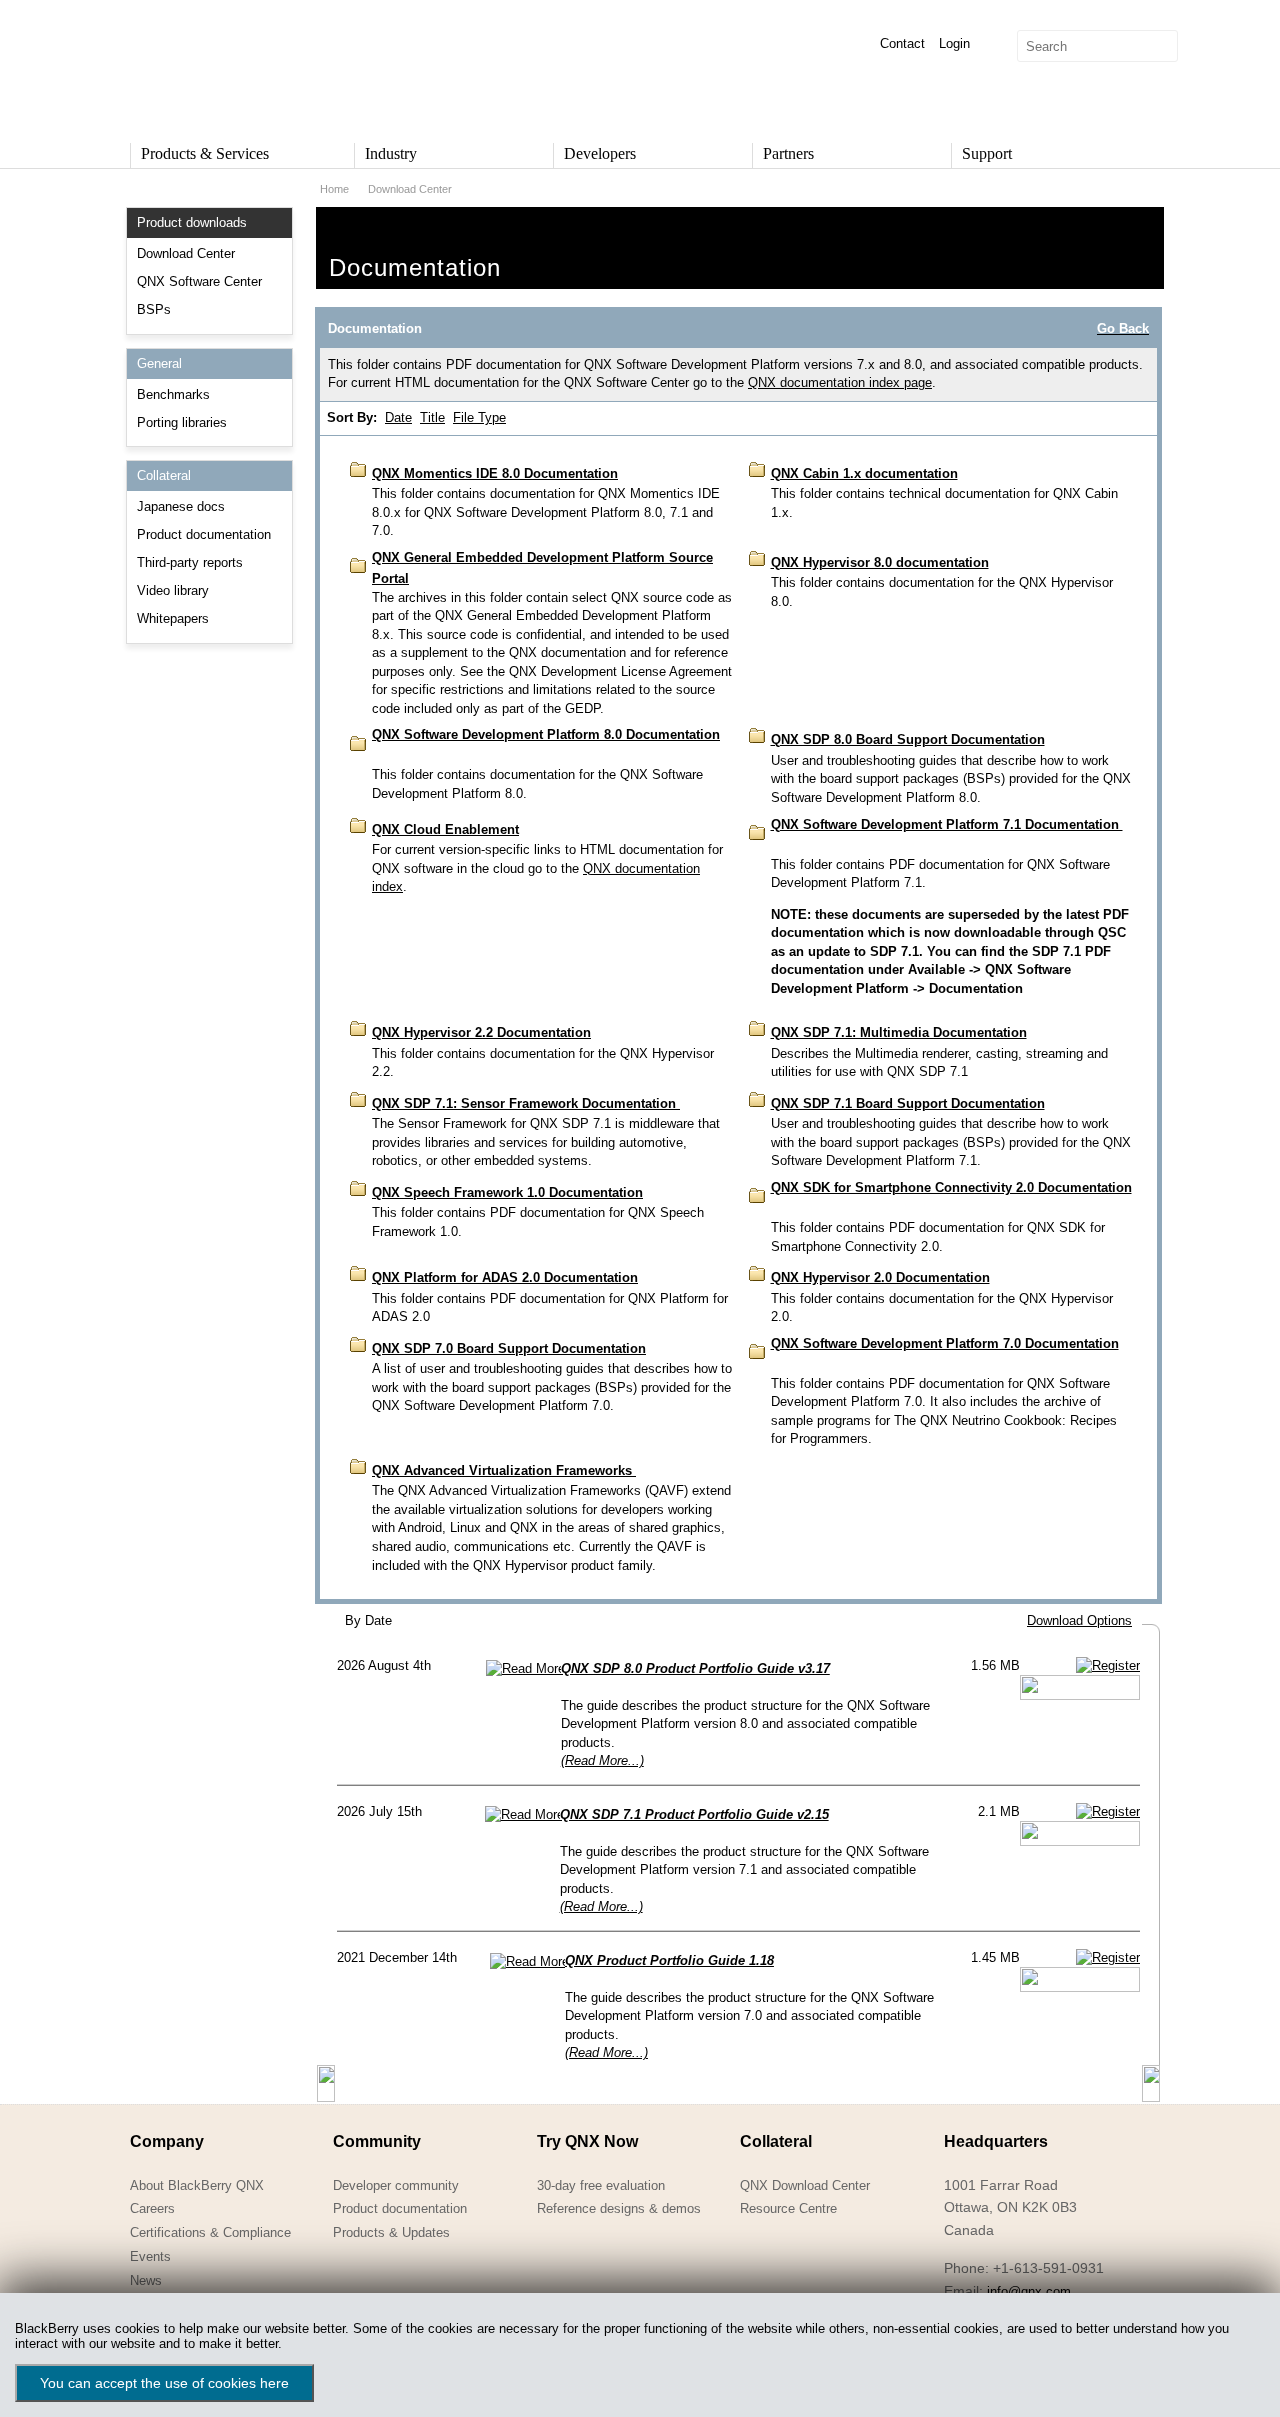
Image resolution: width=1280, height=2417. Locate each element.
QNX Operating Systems (190, 66)
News (146, 2280)
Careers (152, 2208)
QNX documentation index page (840, 382)
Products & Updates (391, 2232)
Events (150, 2256)
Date (398, 417)
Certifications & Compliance (210, 2232)
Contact (902, 43)
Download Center (186, 253)
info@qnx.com (1029, 2291)
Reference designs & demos (619, 2208)
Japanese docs (181, 506)
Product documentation (204, 534)
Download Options (1079, 1620)
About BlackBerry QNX (197, 2185)
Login (954, 43)
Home (334, 189)
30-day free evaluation (601, 2185)
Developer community (396, 2185)
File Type (479, 417)
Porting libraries (182, 422)
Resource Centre (788, 2208)
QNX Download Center (805, 2185)
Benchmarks (173, 394)
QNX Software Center (199, 281)
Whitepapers (173, 618)
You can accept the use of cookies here (164, 2383)
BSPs (154, 309)
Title (432, 417)
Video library (173, 590)
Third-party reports (190, 562)
